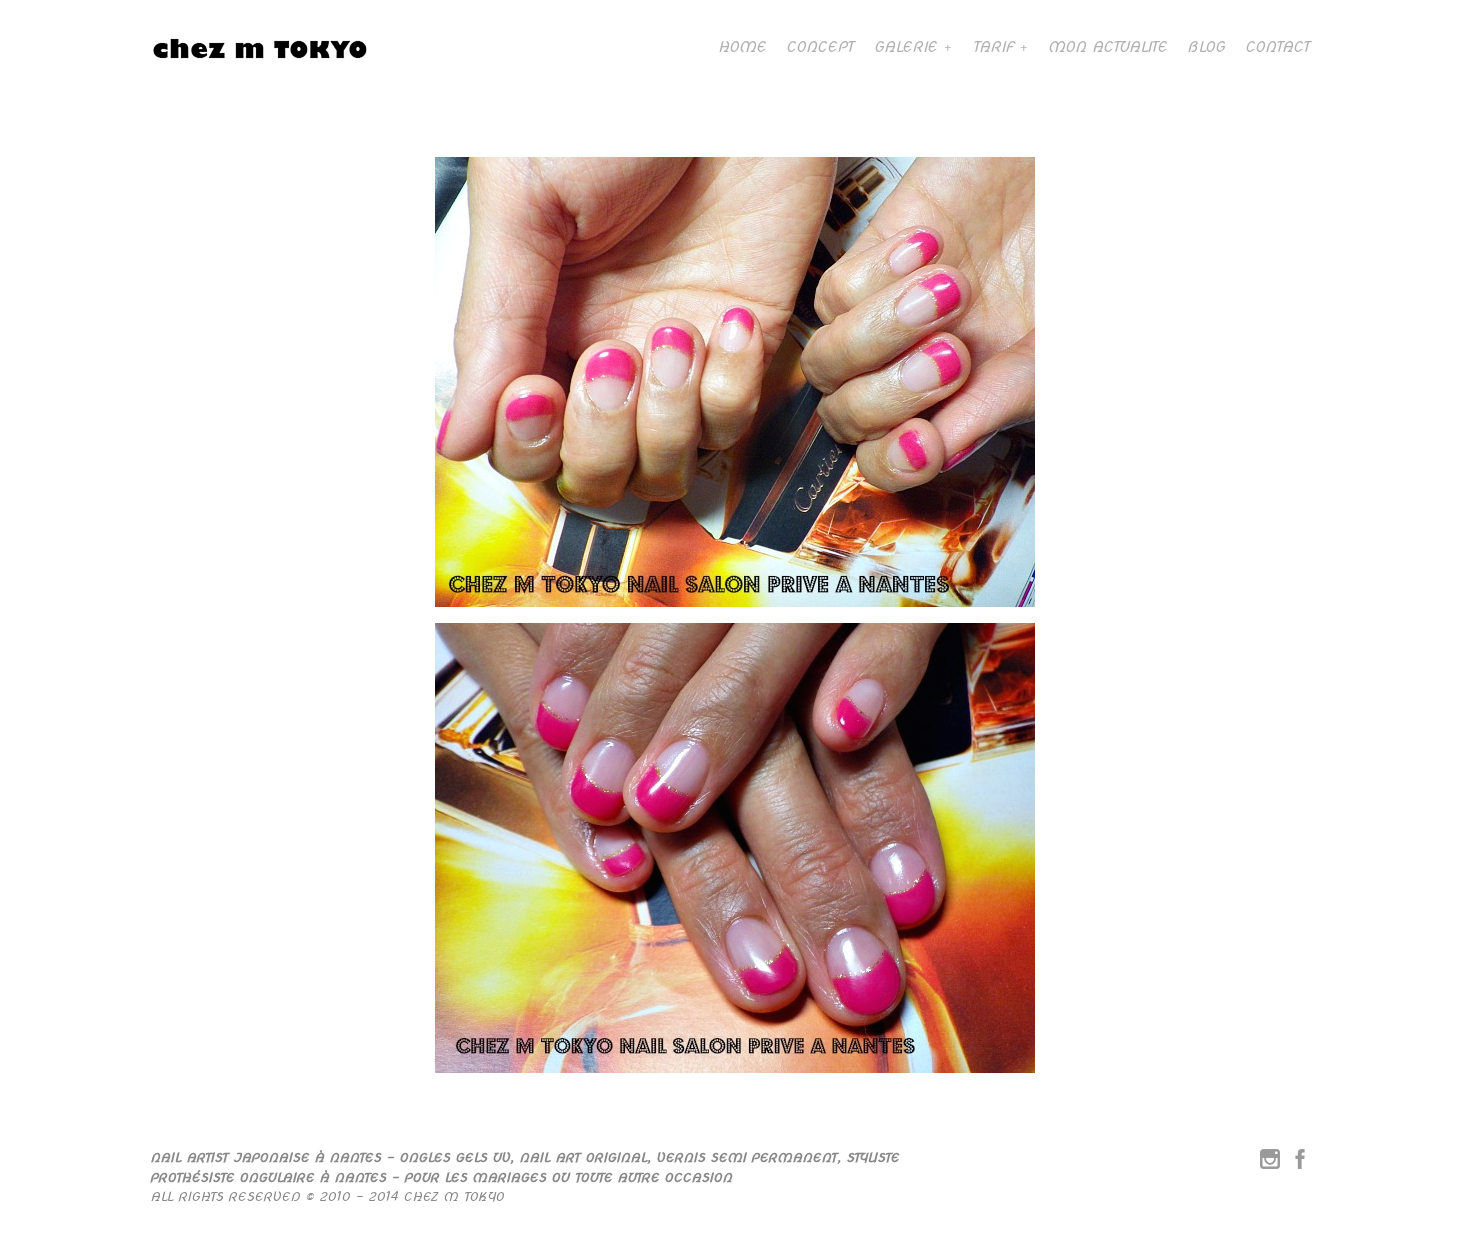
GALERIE (905, 47)
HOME (742, 47)
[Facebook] (1300, 1163)
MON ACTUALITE (1107, 47)
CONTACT (1277, 47)
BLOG (1206, 47)
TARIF (993, 47)
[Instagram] (1270, 1163)
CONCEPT (820, 47)
